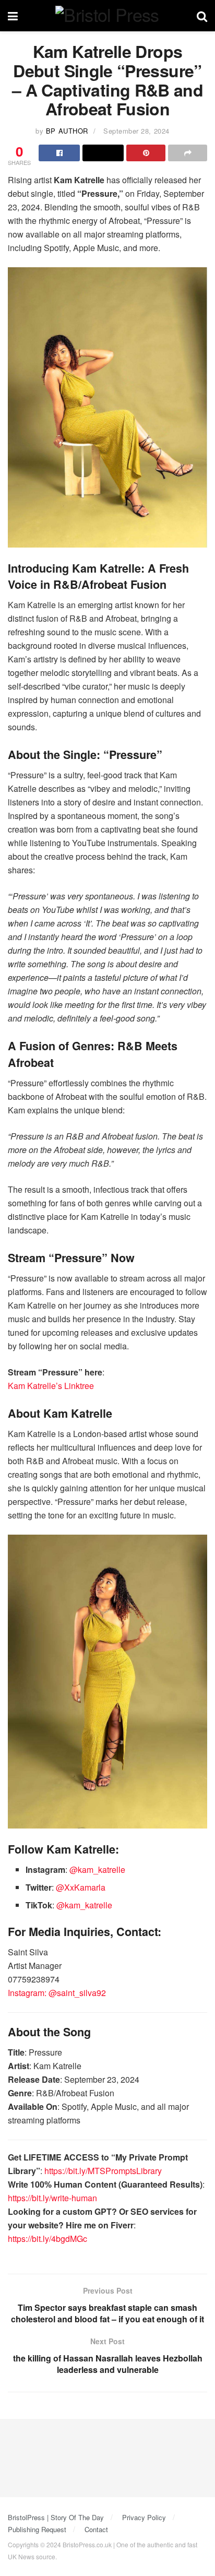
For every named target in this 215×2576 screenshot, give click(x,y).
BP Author (67, 131)
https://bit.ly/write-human (52, 2198)
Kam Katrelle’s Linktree (51, 1386)
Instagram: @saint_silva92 (57, 1993)
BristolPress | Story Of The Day (56, 2517)
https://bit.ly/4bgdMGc (47, 2239)
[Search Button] (202, 16)
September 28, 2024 (136, 131)
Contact (96, 2529)
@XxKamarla (81, 1887)
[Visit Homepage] (107, 16)
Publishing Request (37, 2529)
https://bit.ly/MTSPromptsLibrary (103, 2171)
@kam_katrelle (97, 1869)
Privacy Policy (144, 2517)
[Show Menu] (13, 16)
